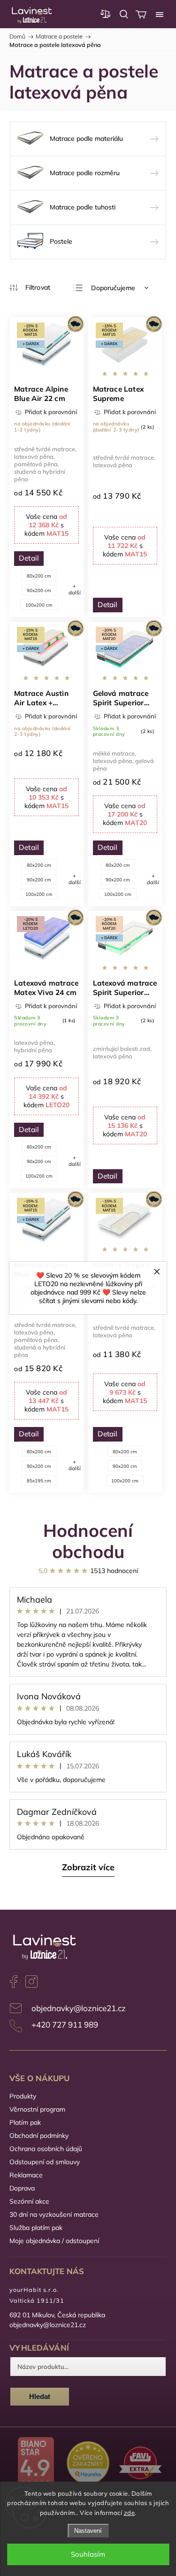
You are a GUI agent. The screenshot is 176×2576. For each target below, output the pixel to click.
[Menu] (160, 14)
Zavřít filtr (30, 288)
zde (130, 2513)
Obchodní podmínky (39, 2136)
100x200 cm (39, 605)
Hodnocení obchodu (88, 1541)
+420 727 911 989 (65, 2025)
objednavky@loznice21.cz (79, 2008)
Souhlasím (88, 2554)
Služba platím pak (36, 2228)
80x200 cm (39, 576)
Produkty (23, 2096)
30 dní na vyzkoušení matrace (54, 2214)
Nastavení (88, 2531)
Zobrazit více (88, 1867)
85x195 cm (39, 1481)
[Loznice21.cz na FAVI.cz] (140, 2464)
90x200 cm (39, 590)
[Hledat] (124, 14)
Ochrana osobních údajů (46, 2149)
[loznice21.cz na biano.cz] (36, 2464)
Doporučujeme (113, 288)
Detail (29, 558)
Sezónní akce (29, 2201)
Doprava (22, 2188)
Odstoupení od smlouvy (45, 2162)
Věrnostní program (37, 2109)
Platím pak (25, 2122)
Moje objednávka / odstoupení (54, 2241)
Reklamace (26, 2175)
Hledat (40, 2396)
